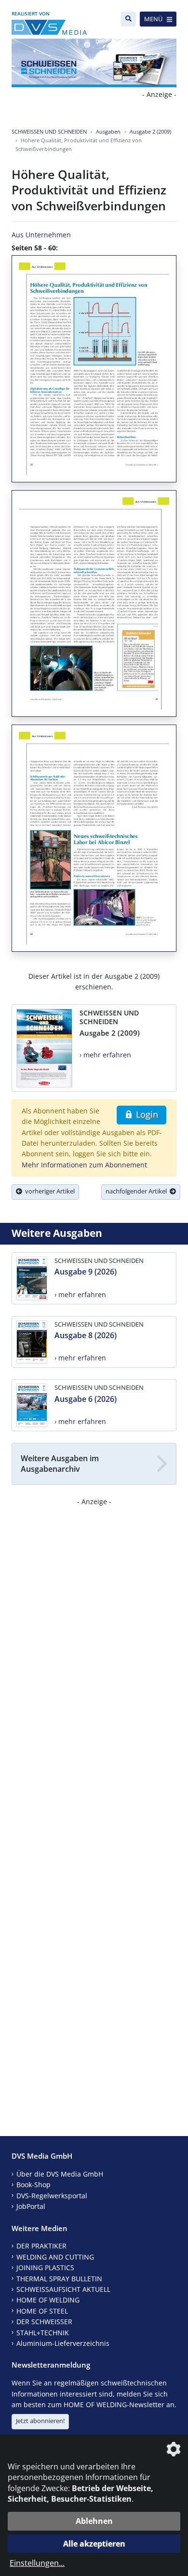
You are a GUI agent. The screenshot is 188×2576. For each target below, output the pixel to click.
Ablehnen (94, 2521)
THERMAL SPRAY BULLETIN (59, 2279)
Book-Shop (34, 2185)
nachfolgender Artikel (138, 1191)
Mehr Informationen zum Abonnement (84, 1165)
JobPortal (31, 2206)
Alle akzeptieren (94, 2544)
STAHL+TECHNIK (43, 2333)
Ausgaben (108, 131)
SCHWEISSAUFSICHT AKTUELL (63, 2289)
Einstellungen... (37, 2563)
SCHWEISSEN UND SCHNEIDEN (49, 131)
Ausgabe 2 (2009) (150, 131)
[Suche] (128, 19)
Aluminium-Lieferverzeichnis (63, 2343)
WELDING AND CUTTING (55, 2257)
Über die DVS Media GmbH (60, 2174)
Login (146, 1114)
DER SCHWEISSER (44, 2322)
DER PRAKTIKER (41, 2246)
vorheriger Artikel (48, 1191)
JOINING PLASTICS (45, 2268)
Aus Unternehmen (41, 235)
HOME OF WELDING (48, 2300)
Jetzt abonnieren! (40, 2421)
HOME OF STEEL (42, 2311)
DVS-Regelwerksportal (52, 2196)
